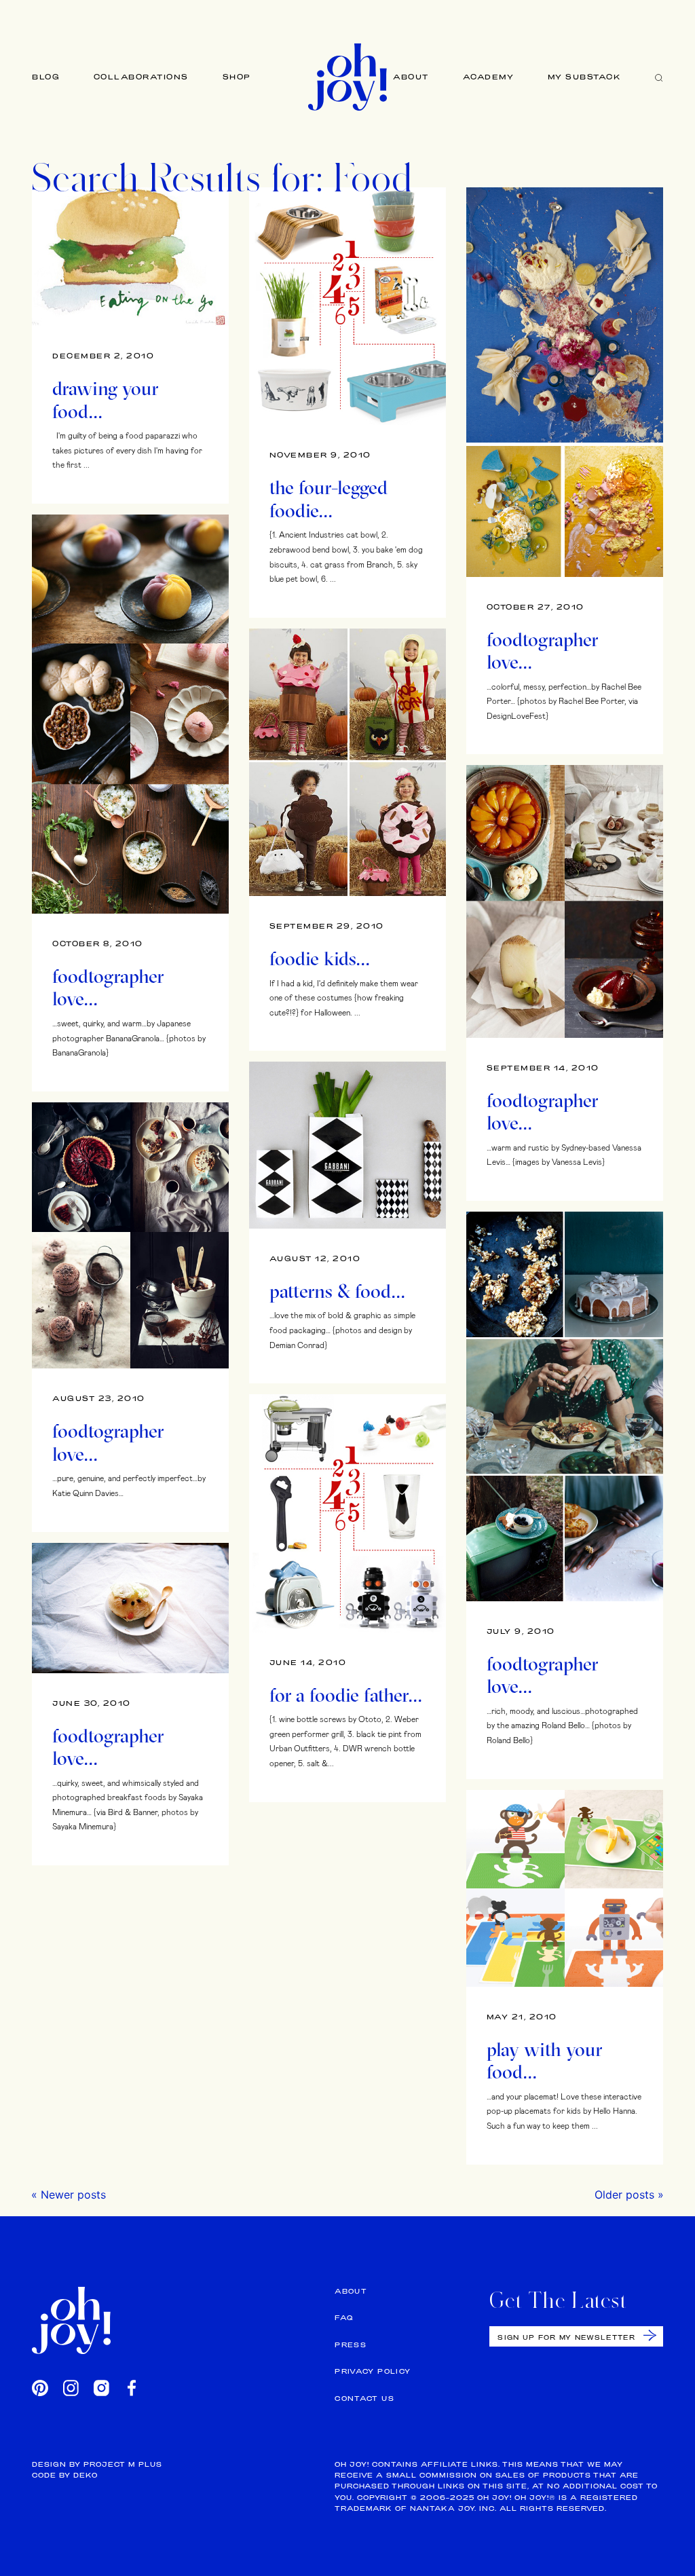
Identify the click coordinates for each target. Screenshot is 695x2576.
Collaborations (141, 77)
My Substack (585, 77)
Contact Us (364, 2398)
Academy (489, 77)
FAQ (344, 2318)
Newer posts (73, 2195)
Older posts (624, 2195)
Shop (237, 77)
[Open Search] (659, 77)
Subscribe (650, 2335)
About (411, 77)
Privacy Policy (373, 2371)
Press (351, 2345)
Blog (46, 77)
